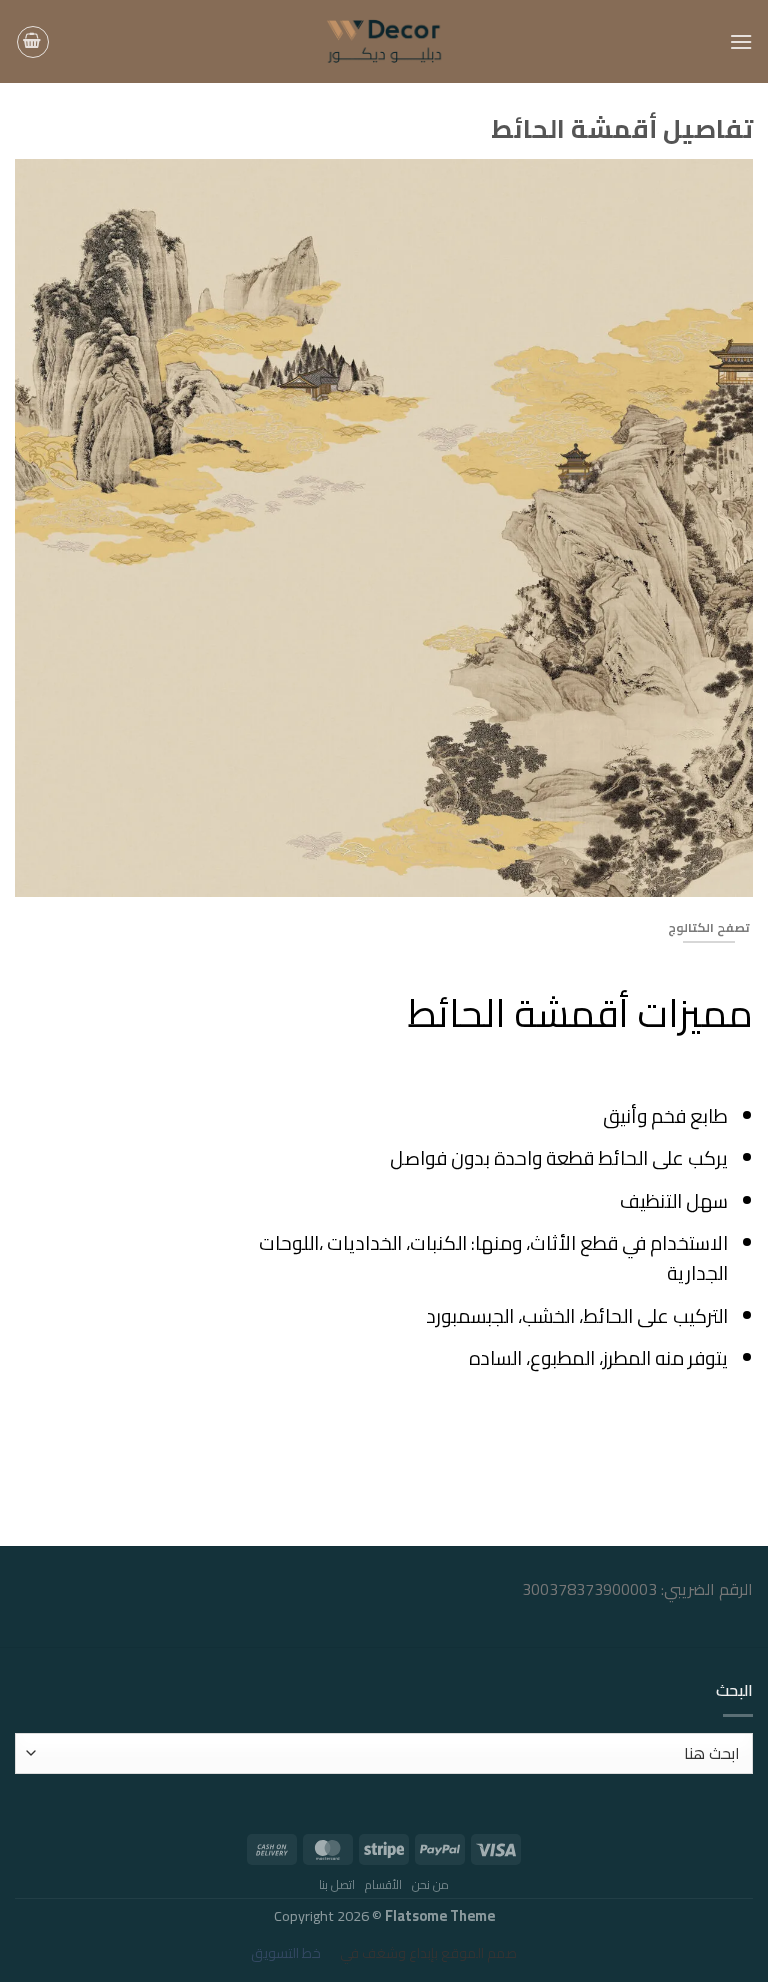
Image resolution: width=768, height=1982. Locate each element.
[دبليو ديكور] (384, 41)
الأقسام (383, 1884)
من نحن (431, 1884)
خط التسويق (286, 1953)
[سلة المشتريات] (33, 42)
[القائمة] (741, 41)
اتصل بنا (337, 1884)
